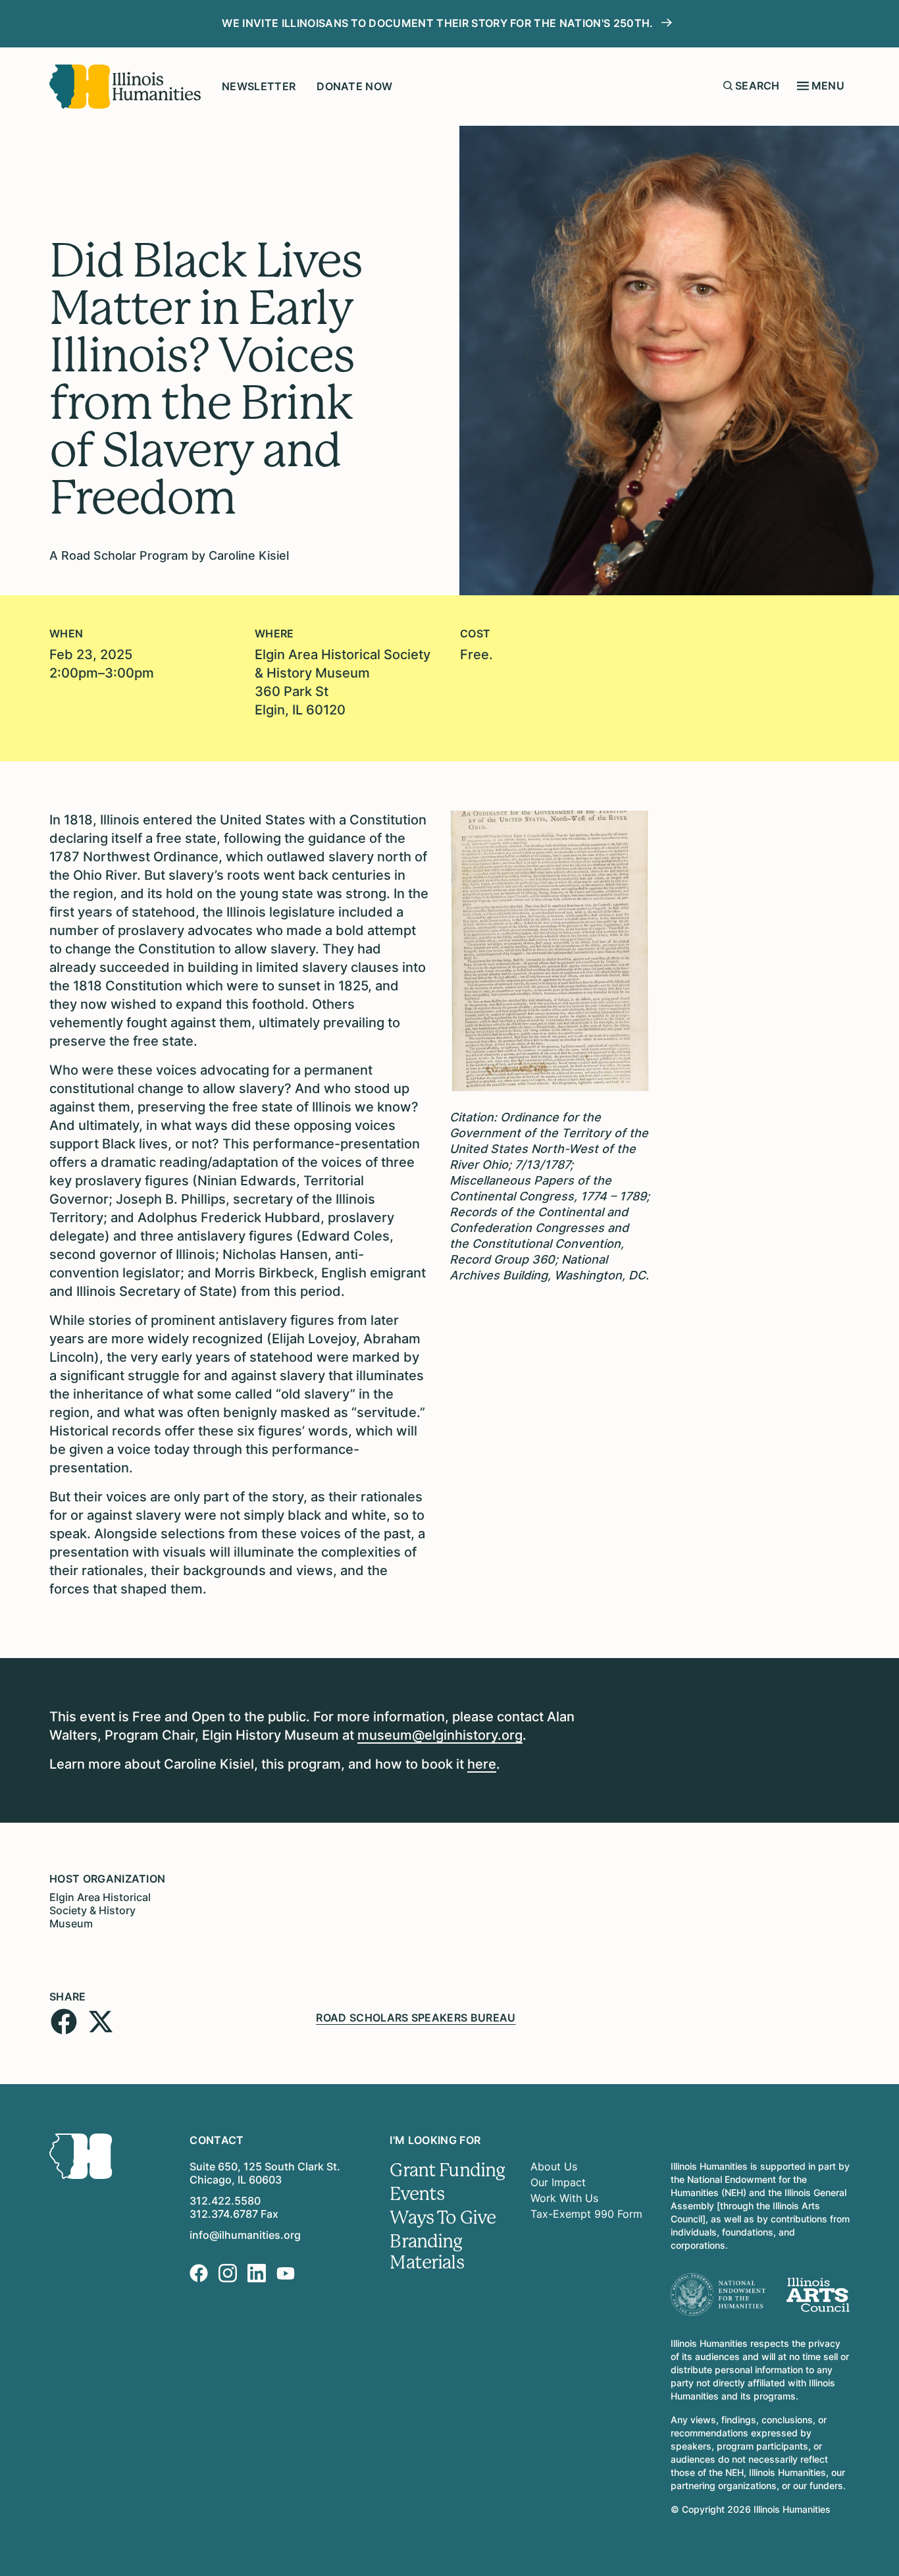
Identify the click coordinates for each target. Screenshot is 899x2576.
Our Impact (558, 2182)
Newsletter (259, 86)
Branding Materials (426, 2252)
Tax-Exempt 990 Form (586, 2214)
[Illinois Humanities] (125, 87)
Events (417, 2194)
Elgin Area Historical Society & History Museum (100, 1910)
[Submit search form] (728, 86)
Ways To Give (443, 2218)
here (482, 1764)
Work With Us (564, 2198)
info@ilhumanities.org (245, 2235)
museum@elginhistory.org (440, 1735)
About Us (554, 2166)
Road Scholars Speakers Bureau (416, 2018)
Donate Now (354, 86)
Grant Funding (447, 2170)
